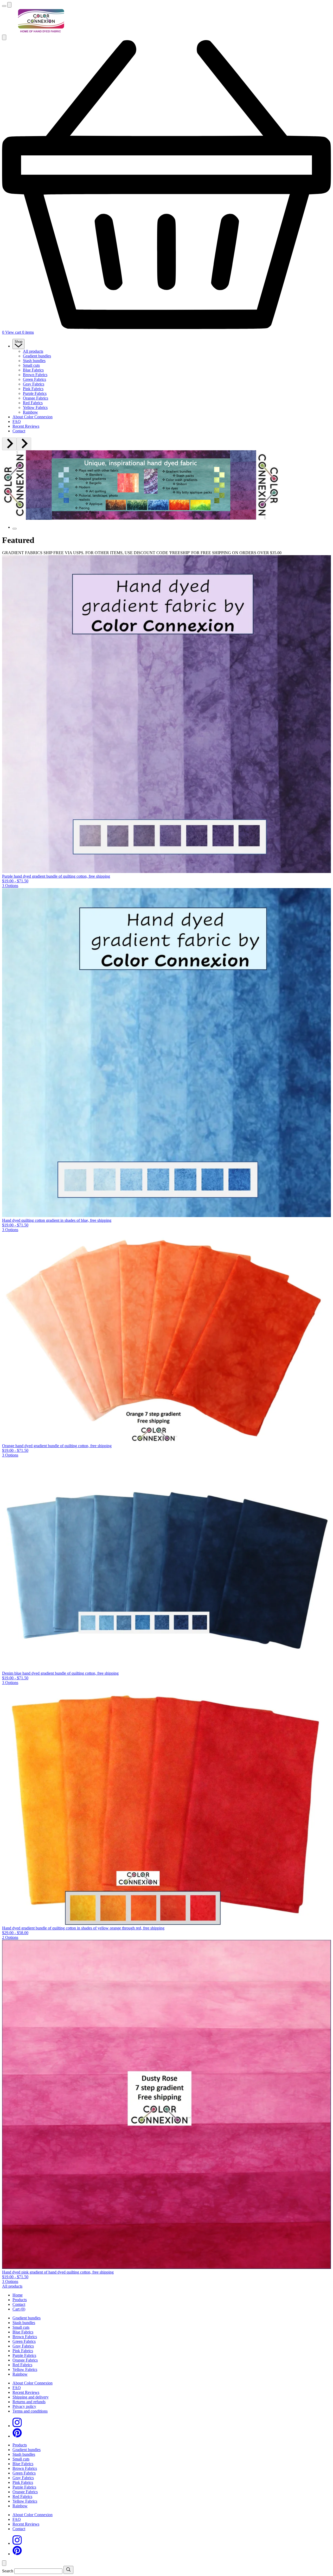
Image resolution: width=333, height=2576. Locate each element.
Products (20, 2300)
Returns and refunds (29, 2402)
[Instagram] (17, 2426)
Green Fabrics (34, 379)
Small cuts (31, 365)
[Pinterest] (17, 2436)
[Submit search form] (68, 2570)
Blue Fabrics (33, 370)
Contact (19, 431)
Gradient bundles (37, 356)
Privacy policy (24, 2406)
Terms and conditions (30, 2411)
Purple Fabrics (35, 393)
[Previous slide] (9, 444)
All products (33, 351)
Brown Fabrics (35, 375)
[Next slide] (24, 444)
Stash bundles (34, 361)
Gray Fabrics (34, 384)
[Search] (9, 5)
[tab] (15, 529)
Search (8, 2571)
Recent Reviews (26, 426)
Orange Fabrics (36, 398)
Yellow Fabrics (35, 407)
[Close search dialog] (4, 2563)
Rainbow (30, 412)
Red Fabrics (33, 403)
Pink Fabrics (33, 389)
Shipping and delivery (31, 2397)
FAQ (17, 422)
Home (18, 2295)
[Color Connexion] (41, 32)
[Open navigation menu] (4, 6)
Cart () (19, 2309)
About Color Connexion (33, 417)
